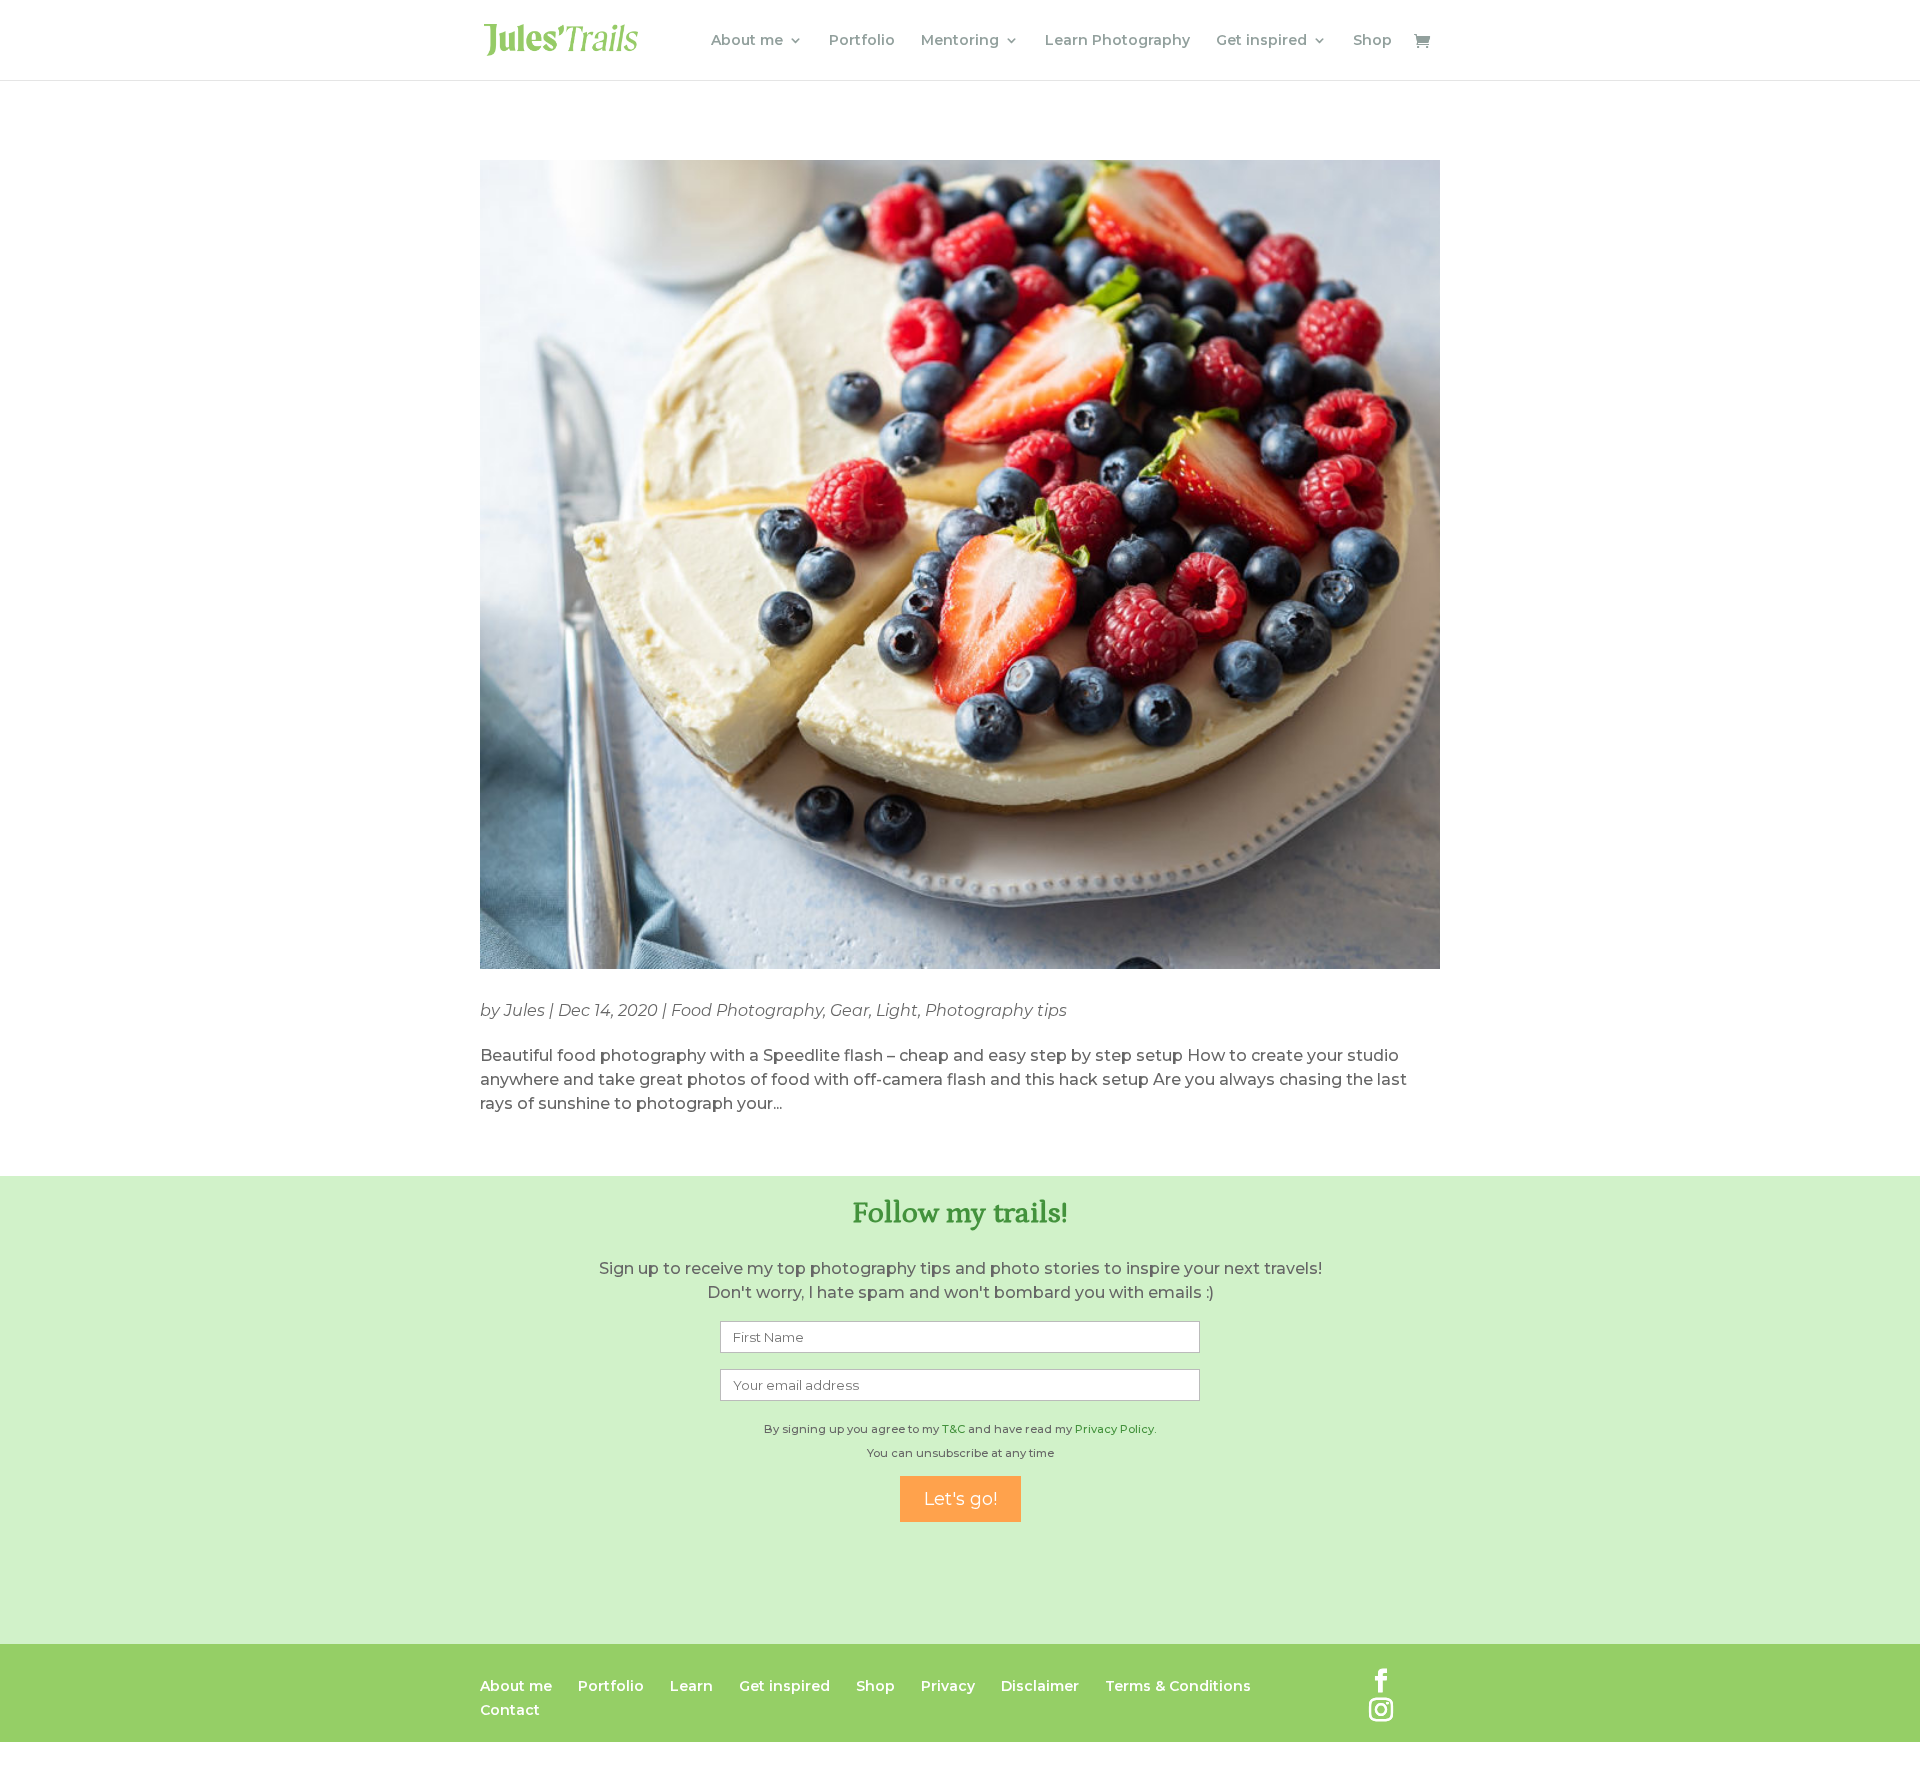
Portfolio (862, 41)
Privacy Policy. (1115, 1429)
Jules (524, 1010)
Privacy (948, 1686)
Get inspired (1261, 41)
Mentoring (960, 41)
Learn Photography (1117, 41)
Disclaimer (1040, 1686)
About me (747, 41)
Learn (691, 1686)
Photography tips (996, 1010)
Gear (849, 1010)
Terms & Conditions (1178, 1686)
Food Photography (747, 1010)
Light (897, 1010)
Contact (510, 1710)
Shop (1372, 41)
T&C (953, 1429)
